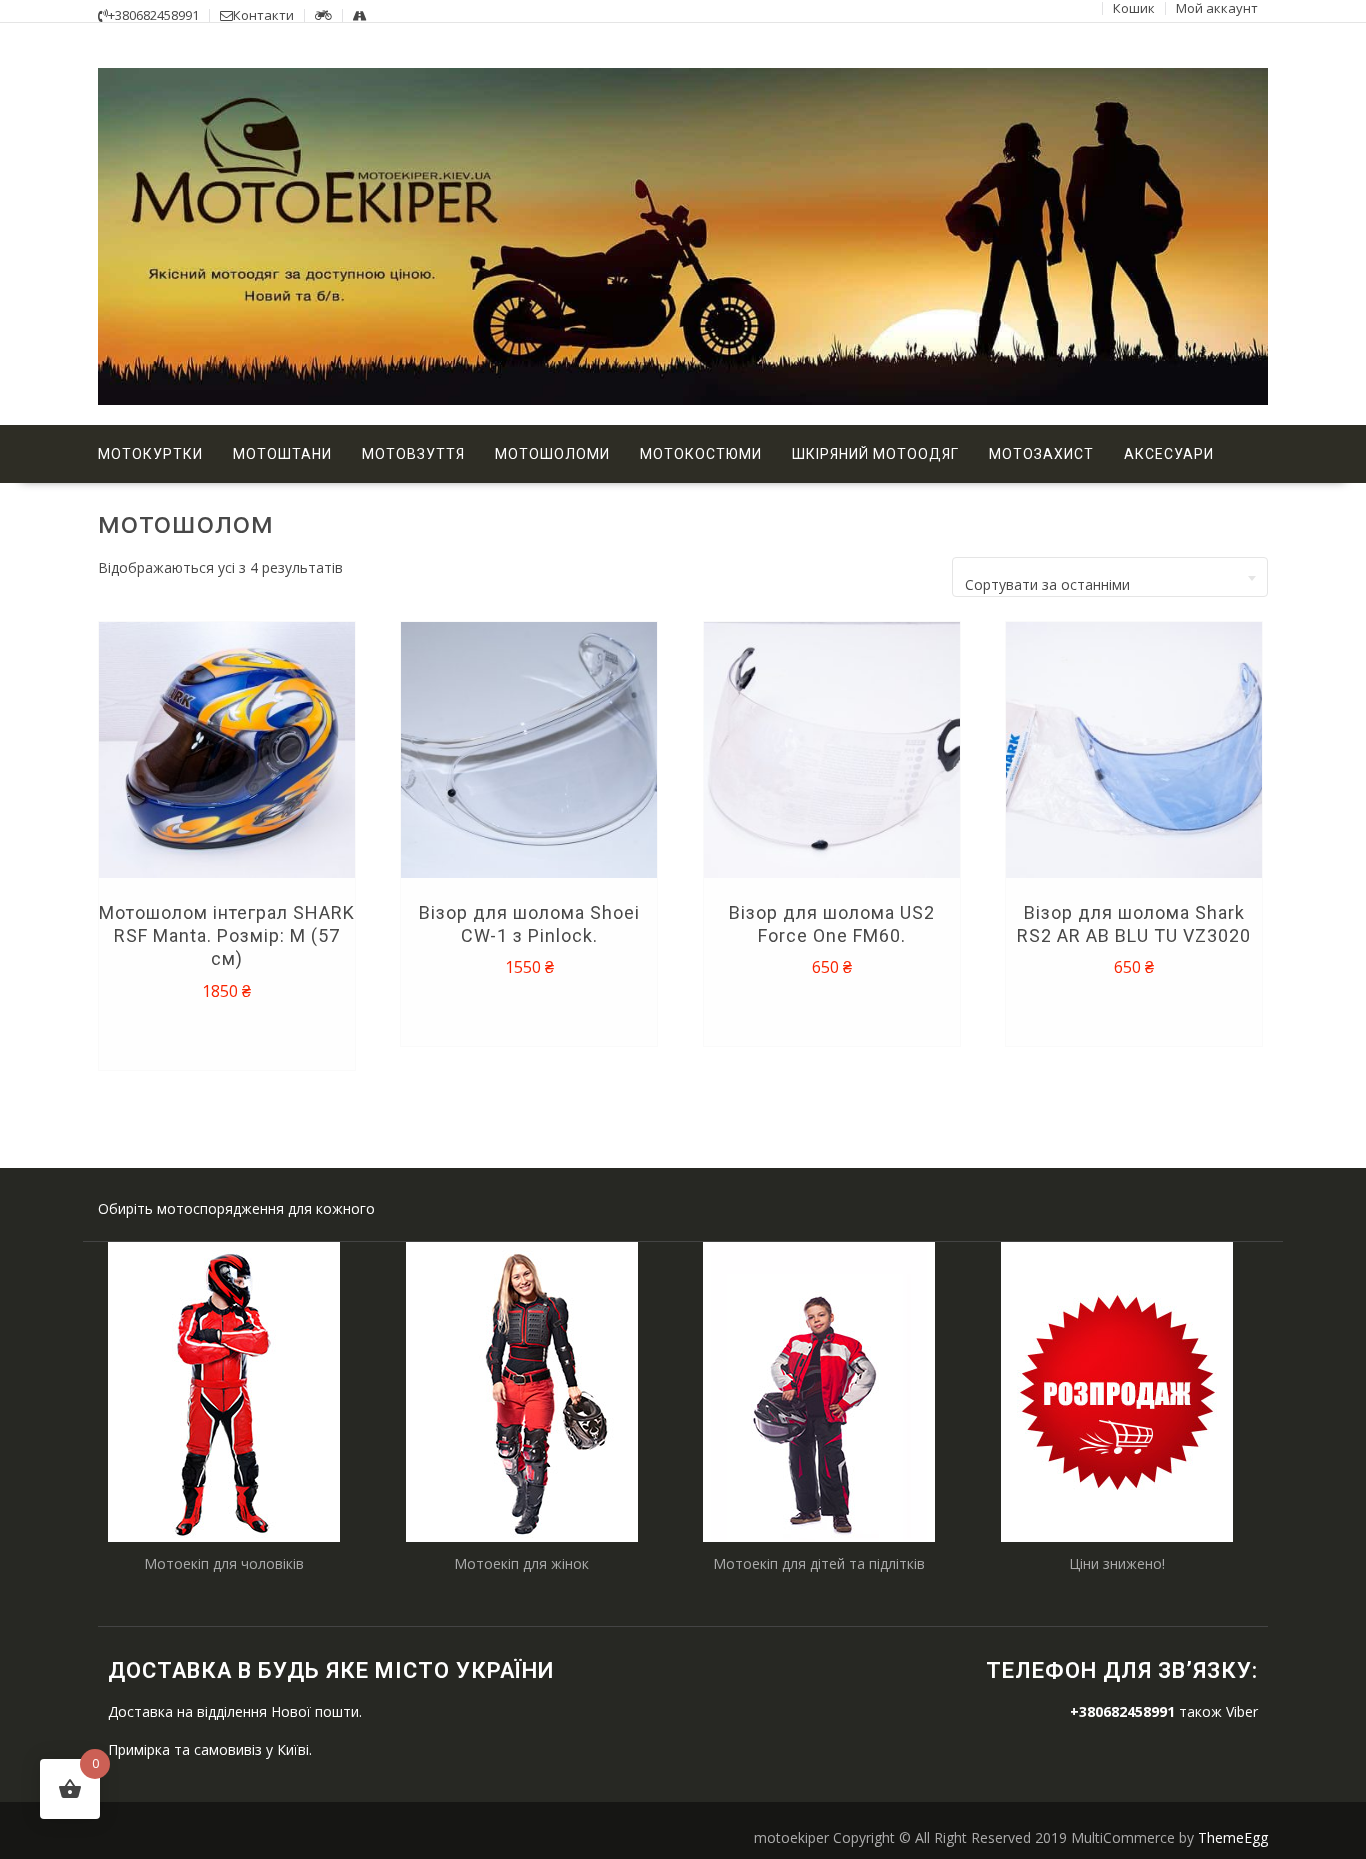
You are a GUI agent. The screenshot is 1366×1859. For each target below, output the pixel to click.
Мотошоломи (552, 454)
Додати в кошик (230, 1035)
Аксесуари (1169, 454)
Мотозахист (1041, 454)
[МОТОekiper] (683, 399)
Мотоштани (282, 454)
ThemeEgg (1233, 1837)
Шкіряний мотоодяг (875, 454)
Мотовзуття (413, 454)
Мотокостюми (701, 454)
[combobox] (1110, 577)
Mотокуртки (150, 454)
